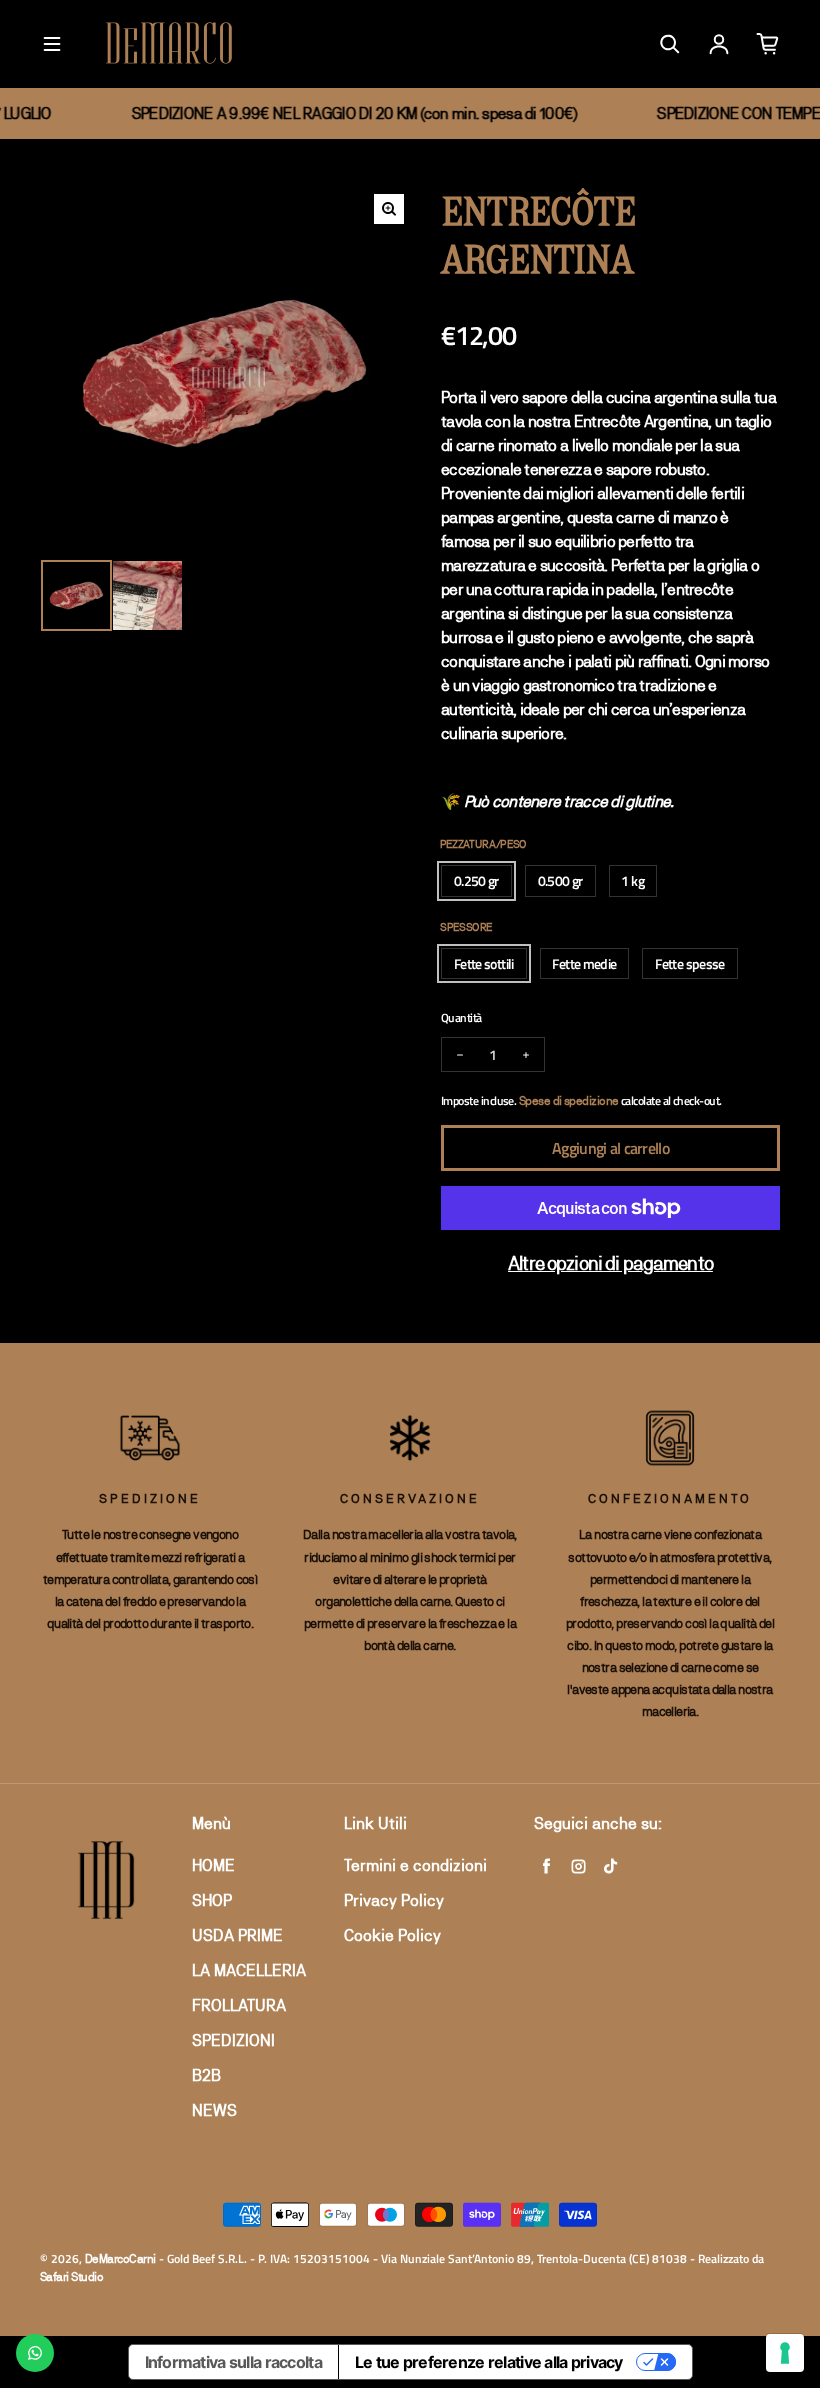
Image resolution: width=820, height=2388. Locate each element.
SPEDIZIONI (233, 2040)
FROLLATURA (239, 2005)
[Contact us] (35, 2353)
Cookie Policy (392, 1935)
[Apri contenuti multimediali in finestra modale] (389, 209)
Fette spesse (689, 963)
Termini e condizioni (415, 1865)
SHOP (212, 1900)
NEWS (214, 2110)
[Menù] (52, 44)
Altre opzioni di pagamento (610, 1263)
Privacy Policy (394, 1900)
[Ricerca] (670, 44)
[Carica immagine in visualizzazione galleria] (76, 595)
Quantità (461, 1017)
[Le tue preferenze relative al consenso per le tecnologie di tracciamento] (785, 2353)
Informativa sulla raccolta (233, 2362)
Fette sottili (484, 963)
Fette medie (584, 963)
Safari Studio (71, 2277)
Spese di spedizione (569, 1101)
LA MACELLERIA (249, 1970)
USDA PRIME (237, 1935)
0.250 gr (476, 880)
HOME (213, 1865)
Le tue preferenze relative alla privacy (489, 2362)
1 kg (632, 880)
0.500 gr (560, 880)
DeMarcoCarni (120, 2259)
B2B (206, 2075)
